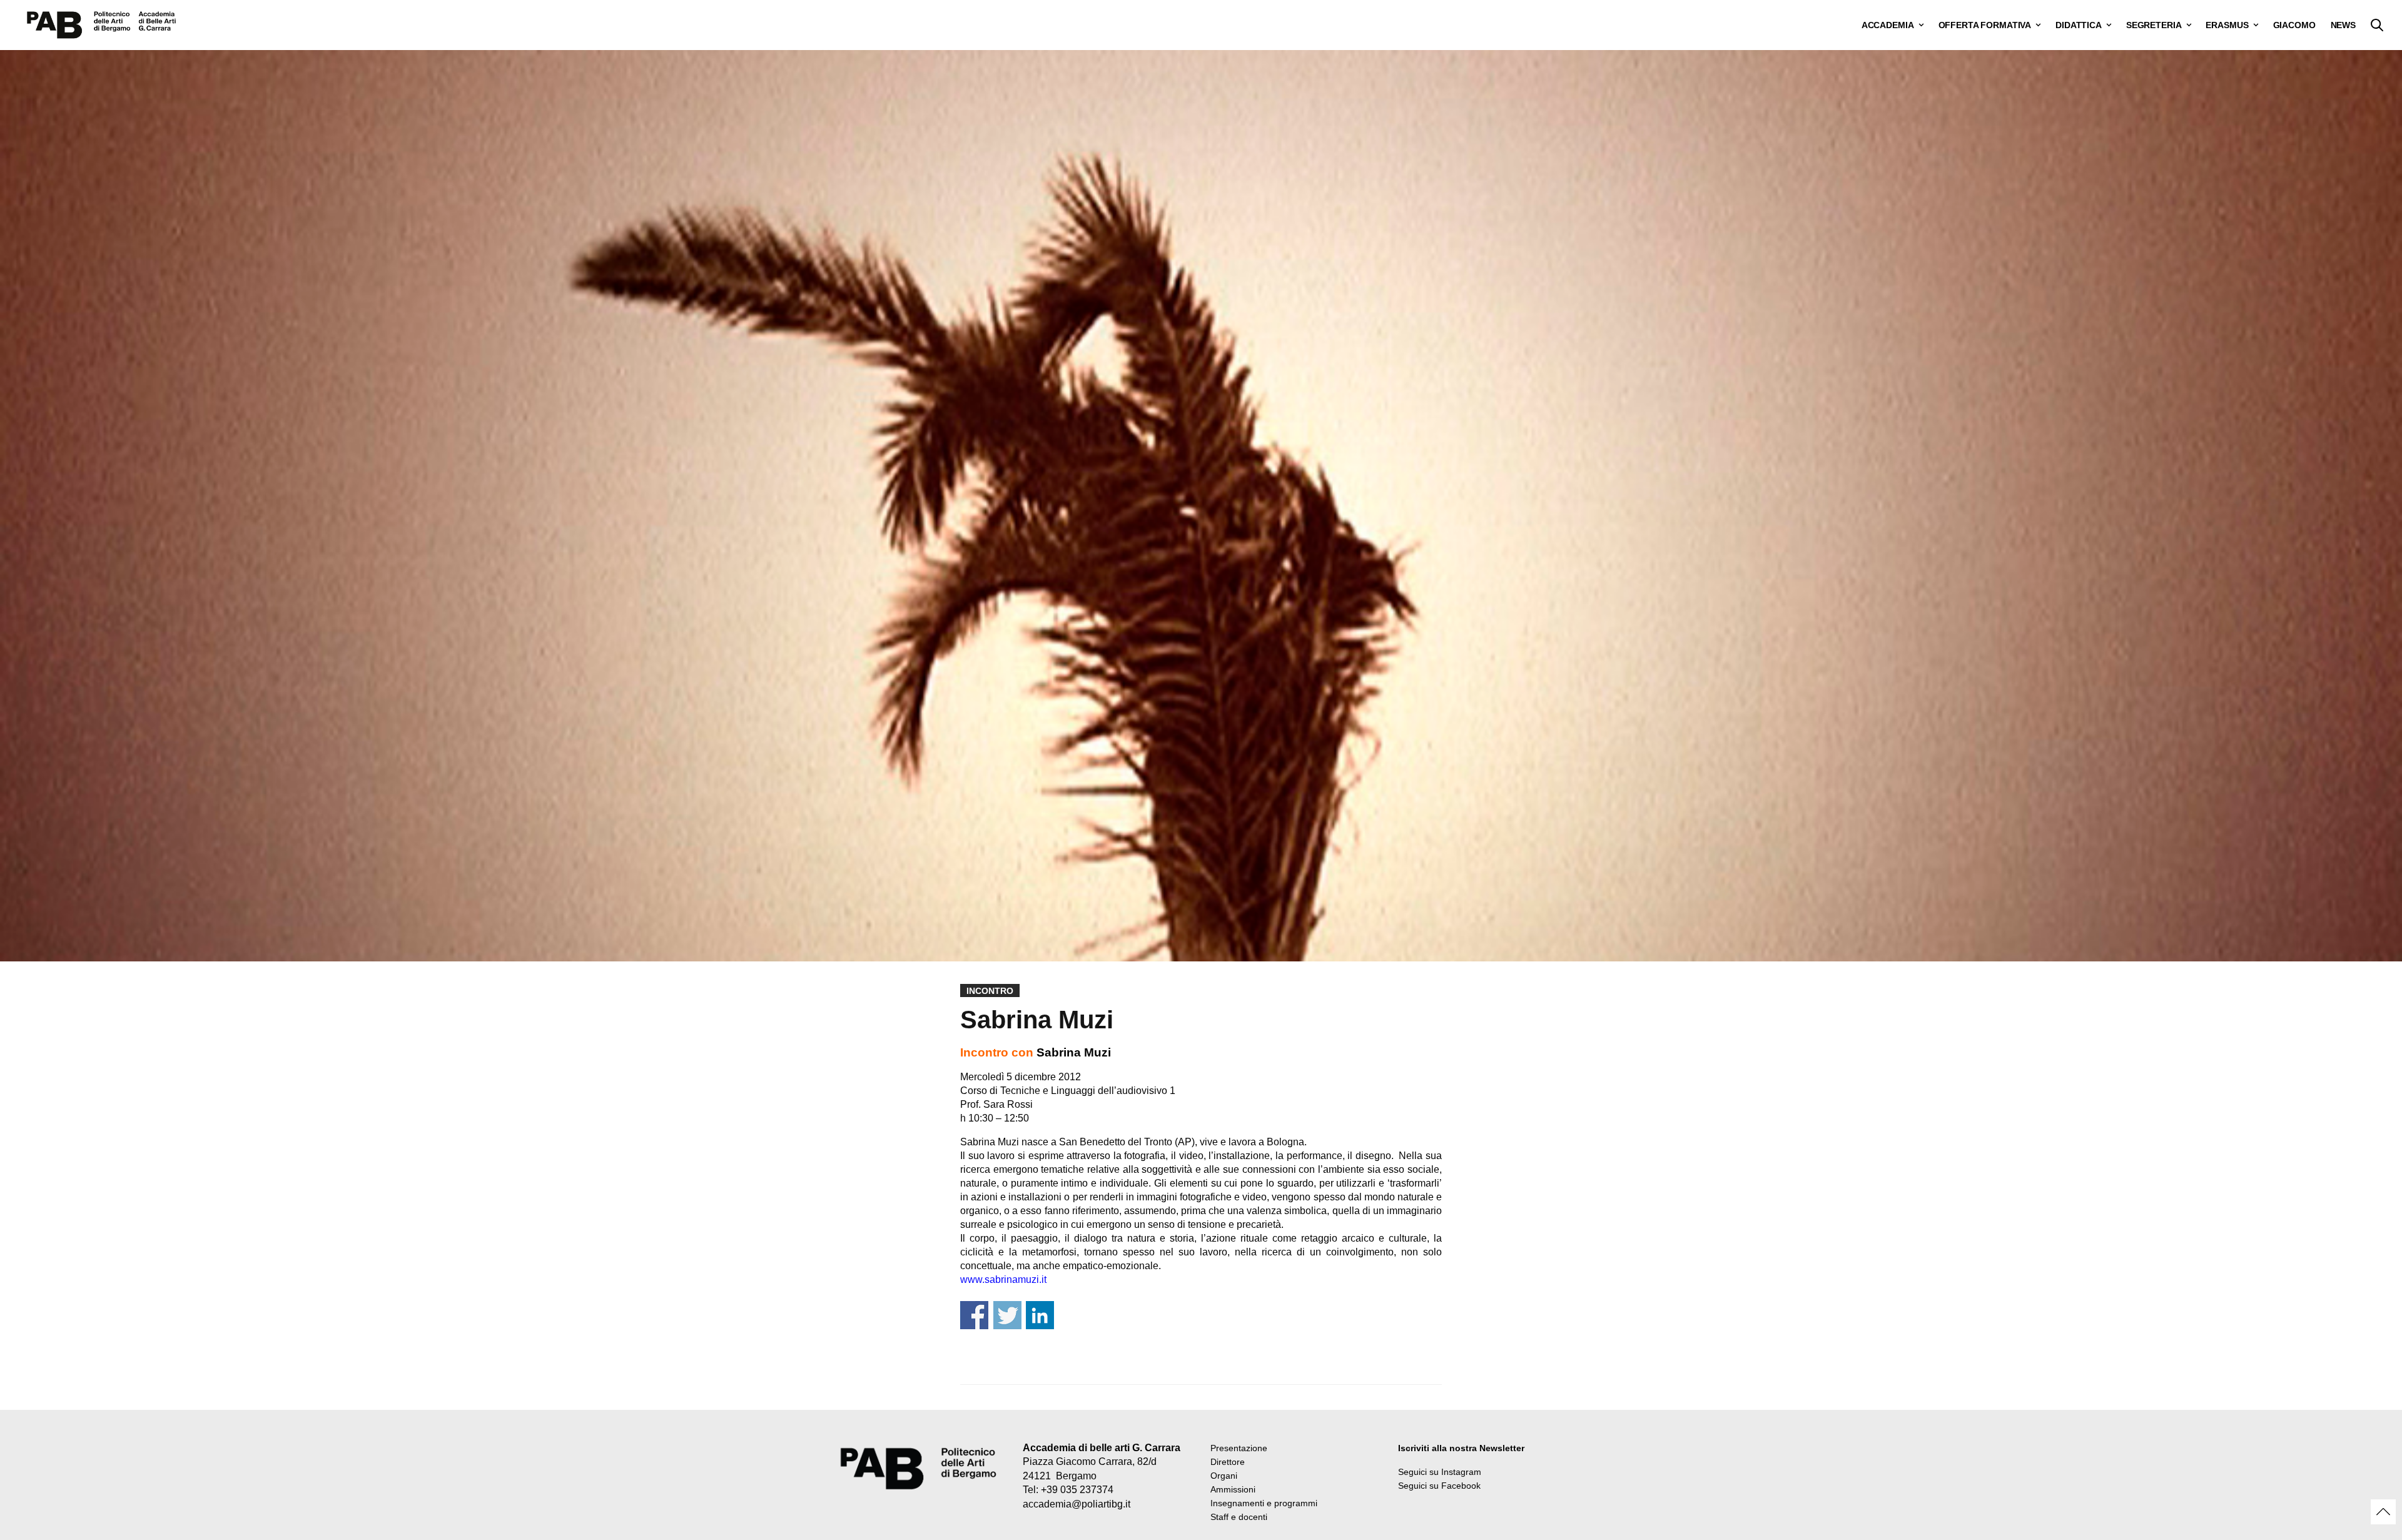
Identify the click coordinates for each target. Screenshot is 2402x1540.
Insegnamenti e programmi (1264, 1503)
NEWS (2343, 25)
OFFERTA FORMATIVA (1985, 25)
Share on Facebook (974, 1315)
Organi (1224, 1476)
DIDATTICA (2079, 25)
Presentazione (1239, 1448)
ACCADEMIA (1888, 25)
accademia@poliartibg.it (1077, 1504)
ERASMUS (2227, 25)
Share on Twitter (1007, 1315)
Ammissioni (1233, 1489)
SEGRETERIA (2154, 25)
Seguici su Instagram (1440, 1472)
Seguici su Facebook (1439, 1486)
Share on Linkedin (1040, 1315)
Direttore (1228, 1462)
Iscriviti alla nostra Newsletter (1461, 1448)
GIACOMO (2294, 25)
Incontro (990, 991)
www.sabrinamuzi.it (1003, 1279)
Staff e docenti (1239, 1517)
